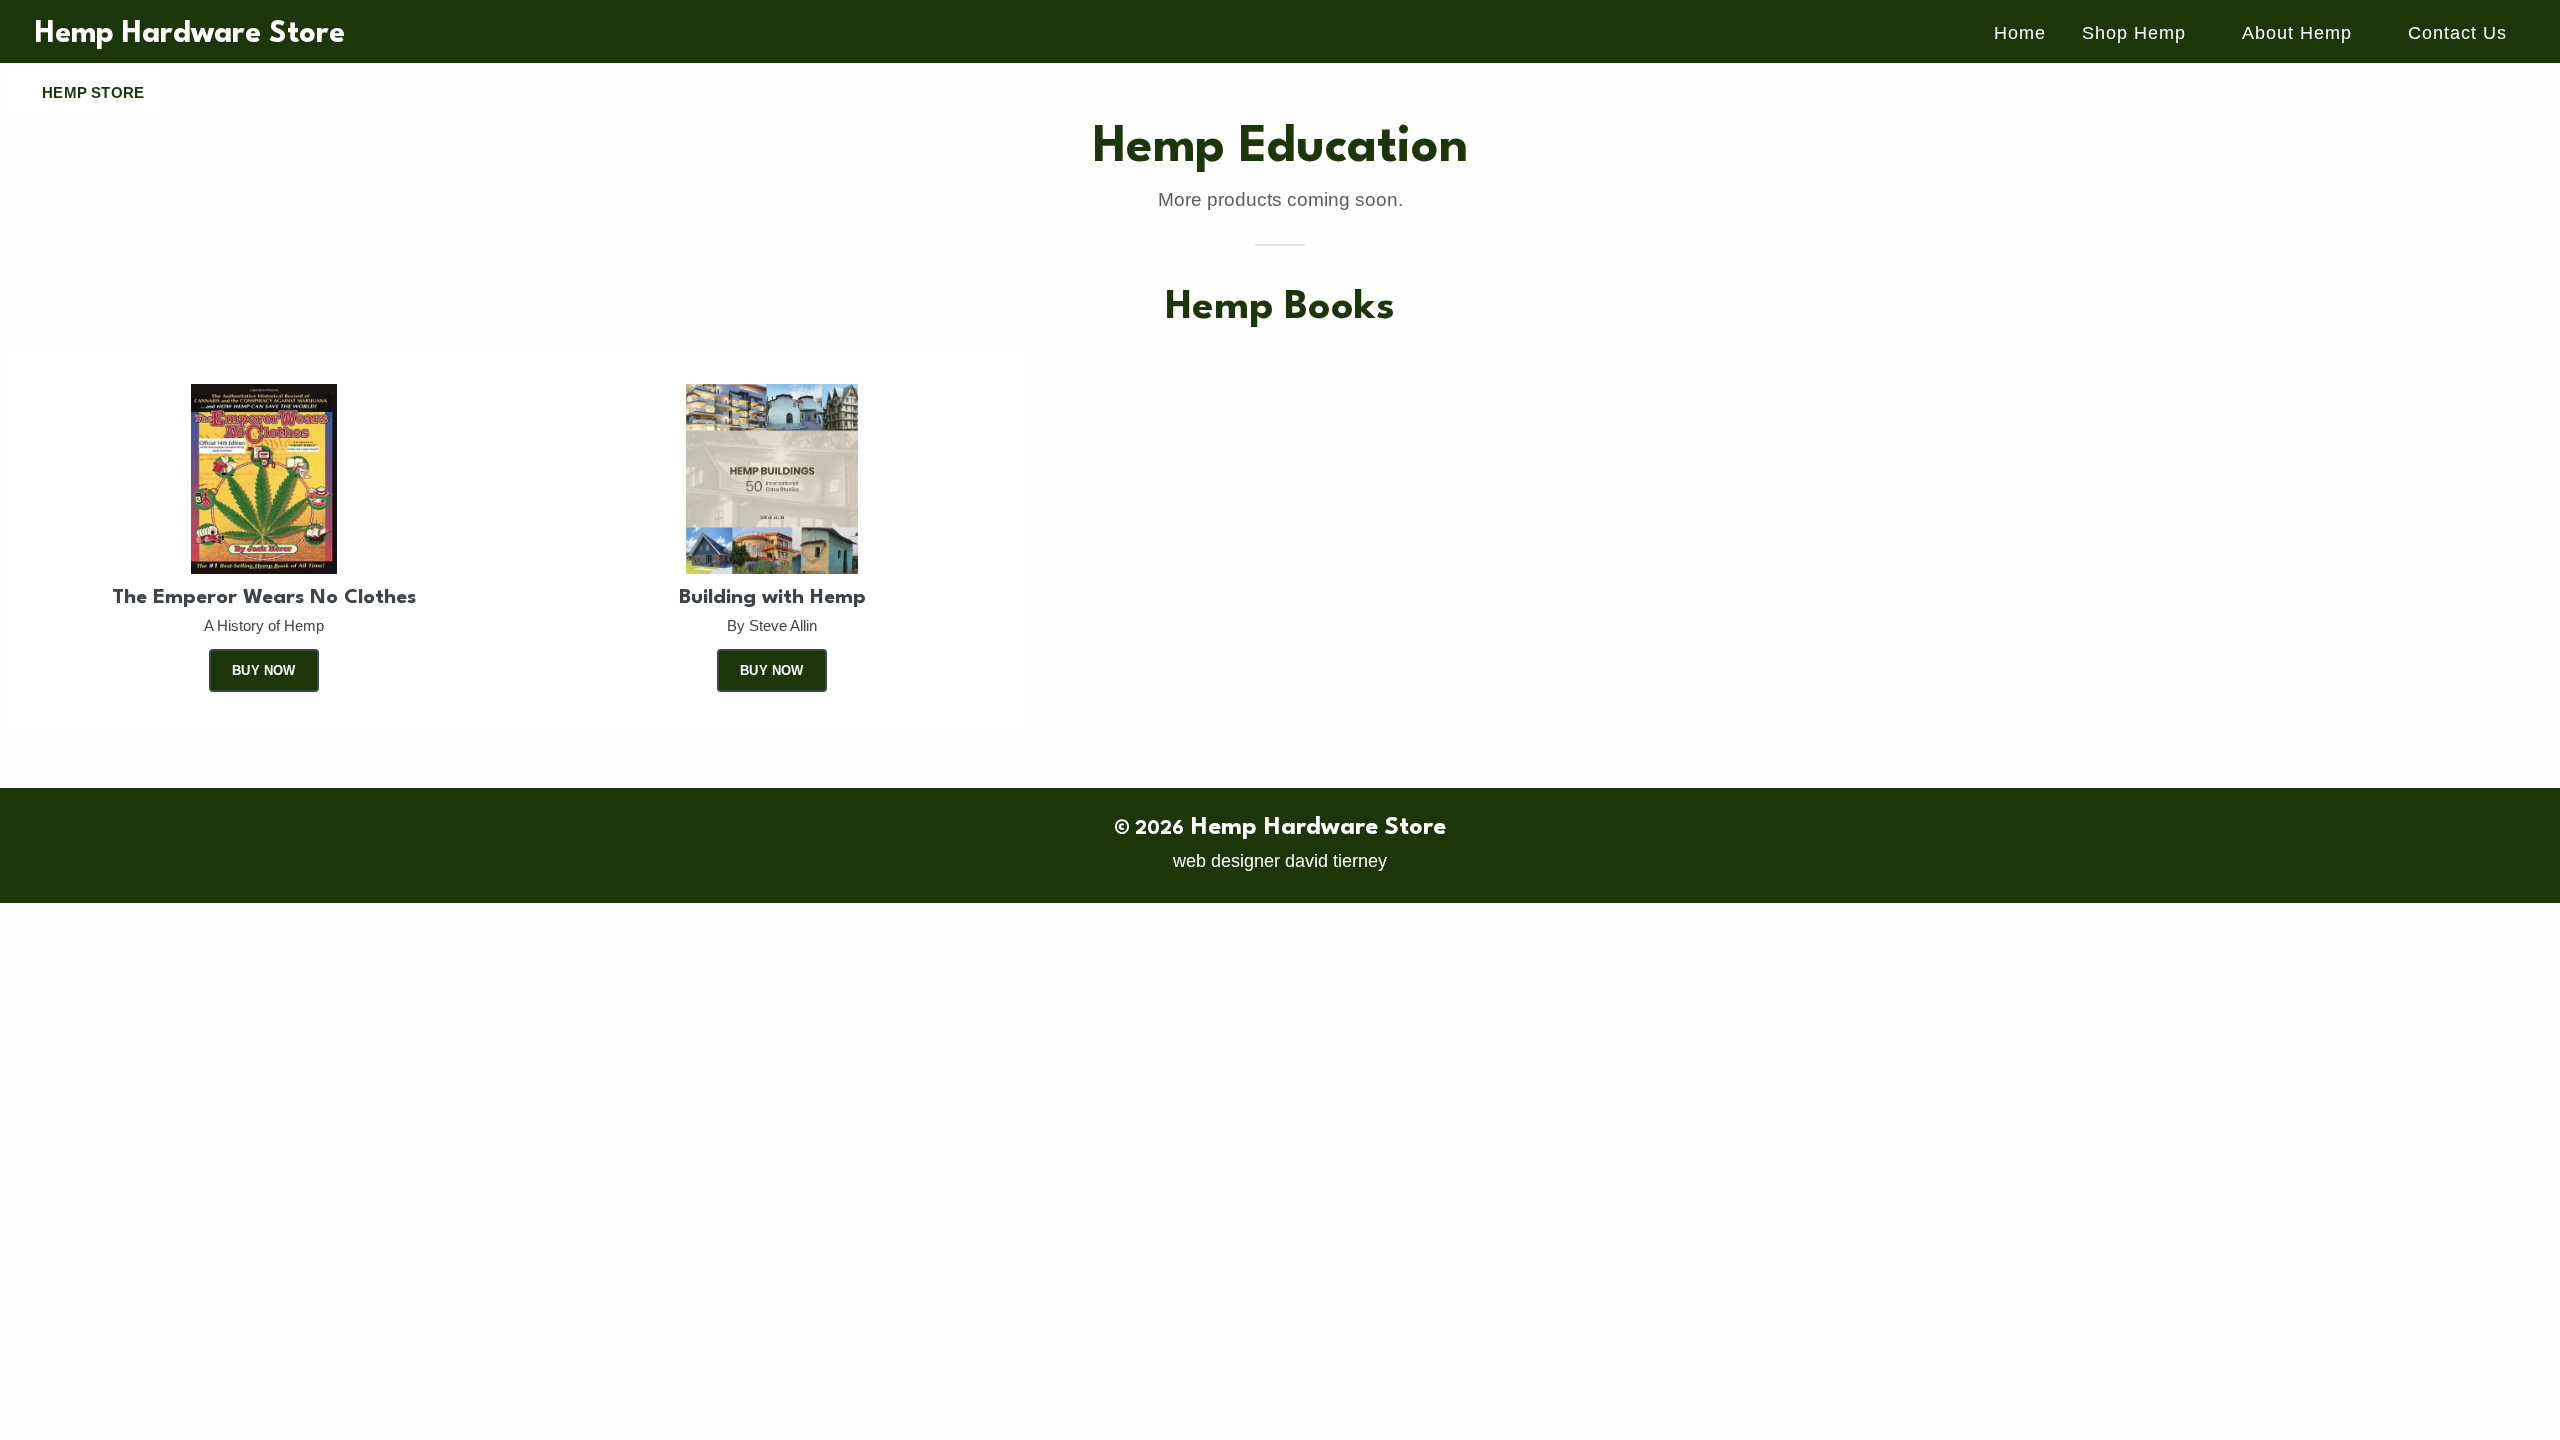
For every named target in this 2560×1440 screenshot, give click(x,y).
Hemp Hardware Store (190, 34)
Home (2020, 33)
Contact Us (2457, 33)
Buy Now (263, 670)
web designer (1226, 861)
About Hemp (2297, 33)
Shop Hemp (2134, 33)
